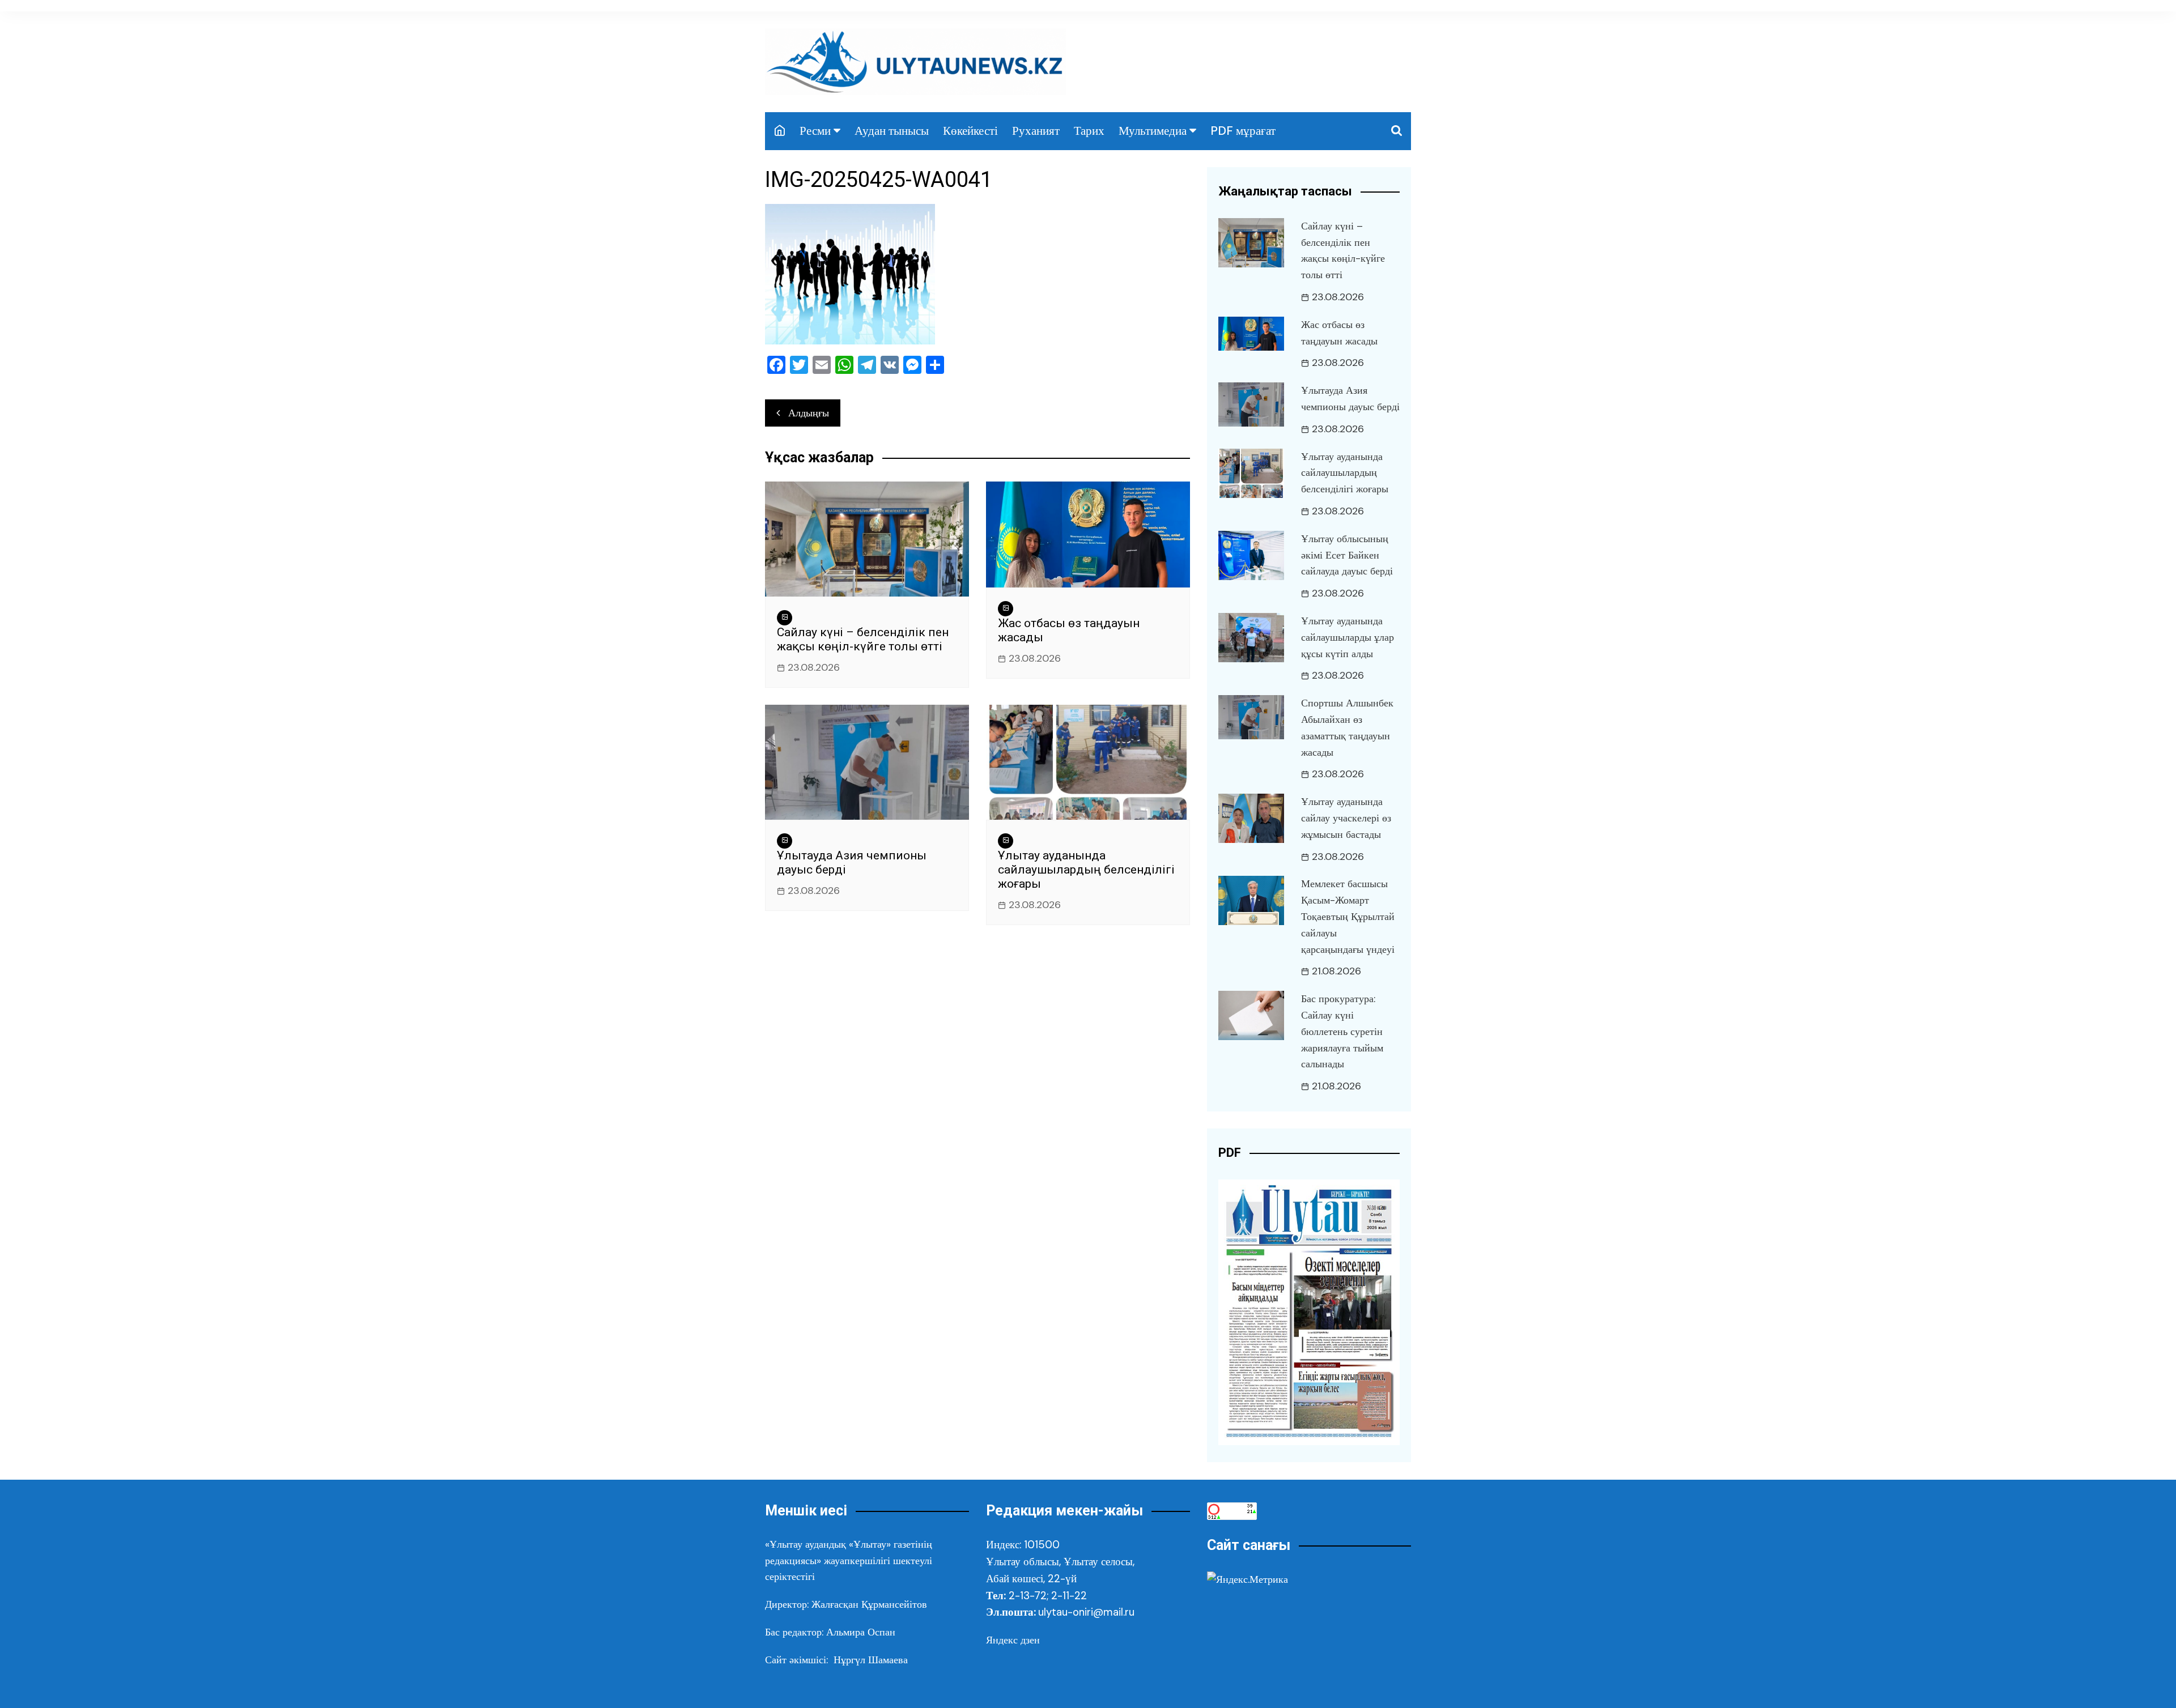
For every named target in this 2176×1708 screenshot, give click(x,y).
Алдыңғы (809, 413)
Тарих (1089, 131)
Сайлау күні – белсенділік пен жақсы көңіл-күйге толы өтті (863, 639)
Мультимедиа (1153, 131)
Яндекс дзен (1013, 1640)
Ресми (815, 131)
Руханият (1036, 131)
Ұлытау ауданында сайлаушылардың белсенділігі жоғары (1086, 870)
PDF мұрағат (1243, 131)
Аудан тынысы (892, 131)
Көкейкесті (970, 131)
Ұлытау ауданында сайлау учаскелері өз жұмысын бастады (1346, 818)
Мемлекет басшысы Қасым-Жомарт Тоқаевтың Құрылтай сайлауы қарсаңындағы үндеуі (1348, 916)
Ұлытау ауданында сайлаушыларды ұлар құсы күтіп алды (1348, 637)
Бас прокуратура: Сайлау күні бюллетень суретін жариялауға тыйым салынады (1342, 1031)
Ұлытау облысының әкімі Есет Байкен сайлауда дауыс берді (1347, 555)
